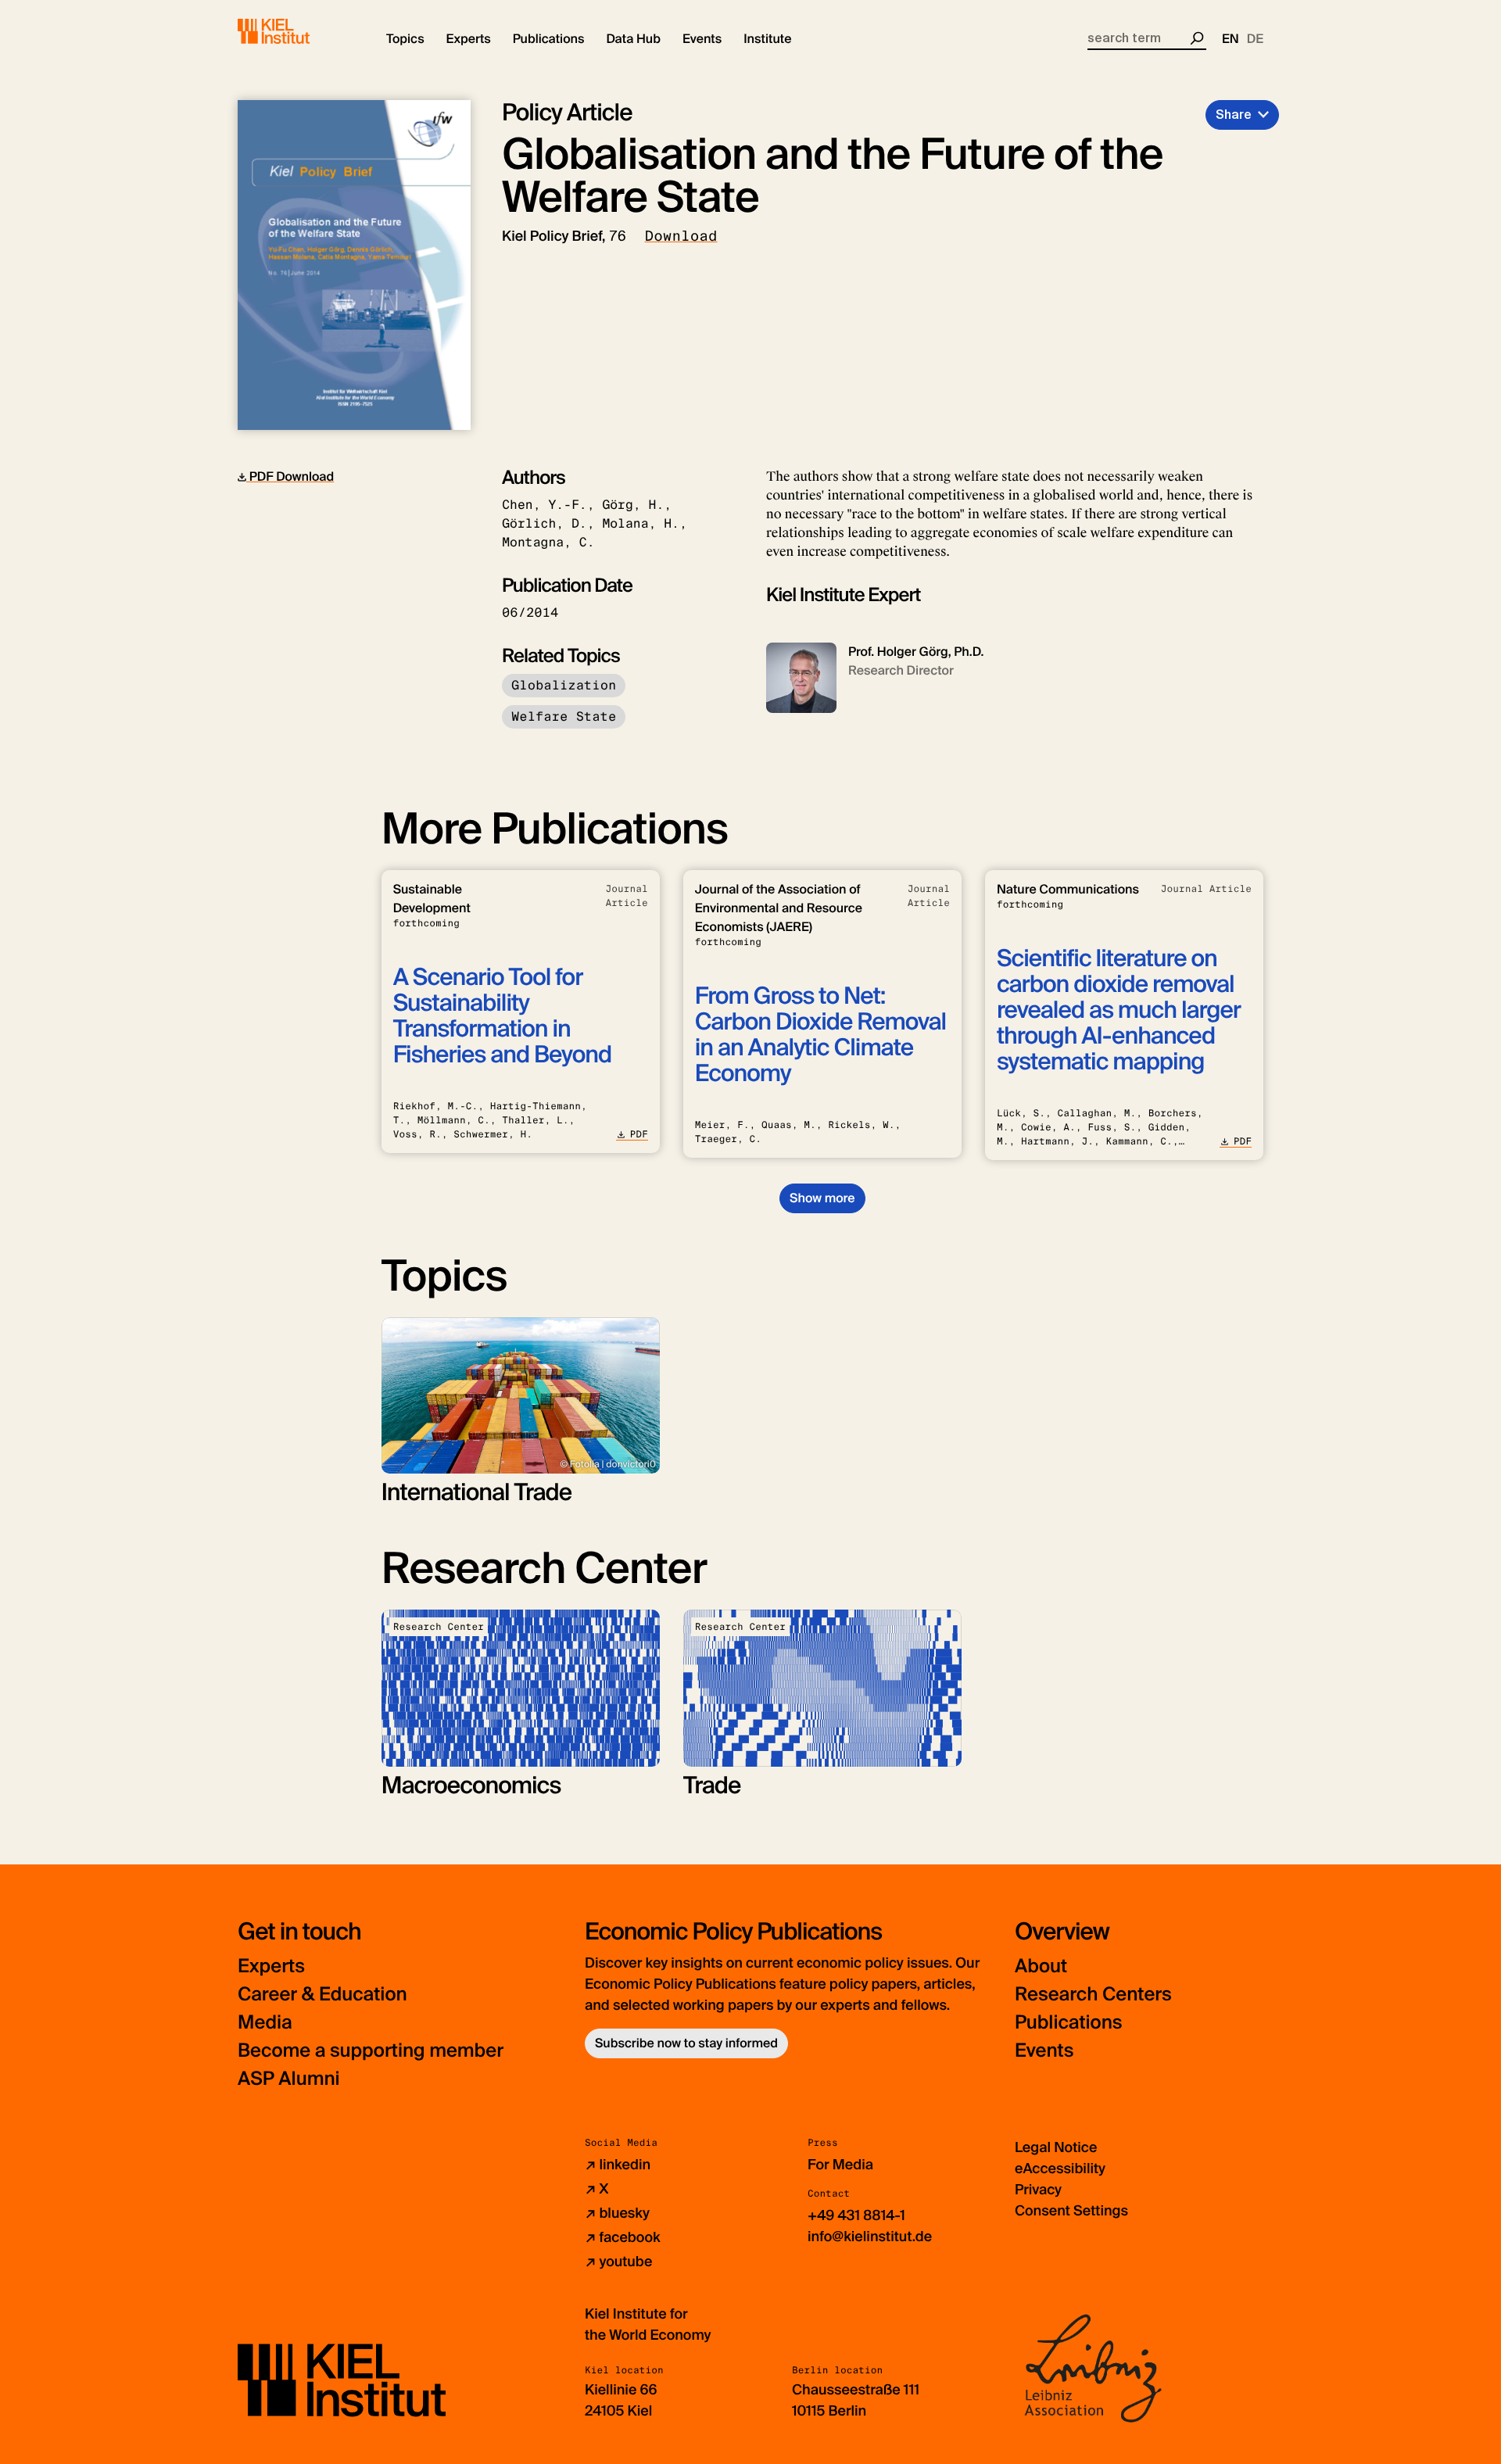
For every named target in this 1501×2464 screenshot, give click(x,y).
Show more (822, 1198)
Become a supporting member (371, 2051)
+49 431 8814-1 (856, 2215)
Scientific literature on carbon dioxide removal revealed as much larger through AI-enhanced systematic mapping (1119, 1010)
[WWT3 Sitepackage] (296, 31)
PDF (639, 1134)
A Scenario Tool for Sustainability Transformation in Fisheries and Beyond (502, 1016)
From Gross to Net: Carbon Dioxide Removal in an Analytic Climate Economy (820, 1035)
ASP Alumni (289, 2079)
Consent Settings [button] (1071, 2211)
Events (1044, 2051)
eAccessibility (1060, 2169)
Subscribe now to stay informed (686, 2043)
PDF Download (290, 476)
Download (681, 236)
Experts (271, 1966)
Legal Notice (1056, 2147)
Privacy (1038, 2190)
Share (1234, 115)
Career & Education (322, 1995)
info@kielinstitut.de (870, 2237)
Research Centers (1093, 1995)
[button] (405, 39)
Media (265, 2023)
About (1041, 1966)
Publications (1068, 2023)
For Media (840, 2165)
